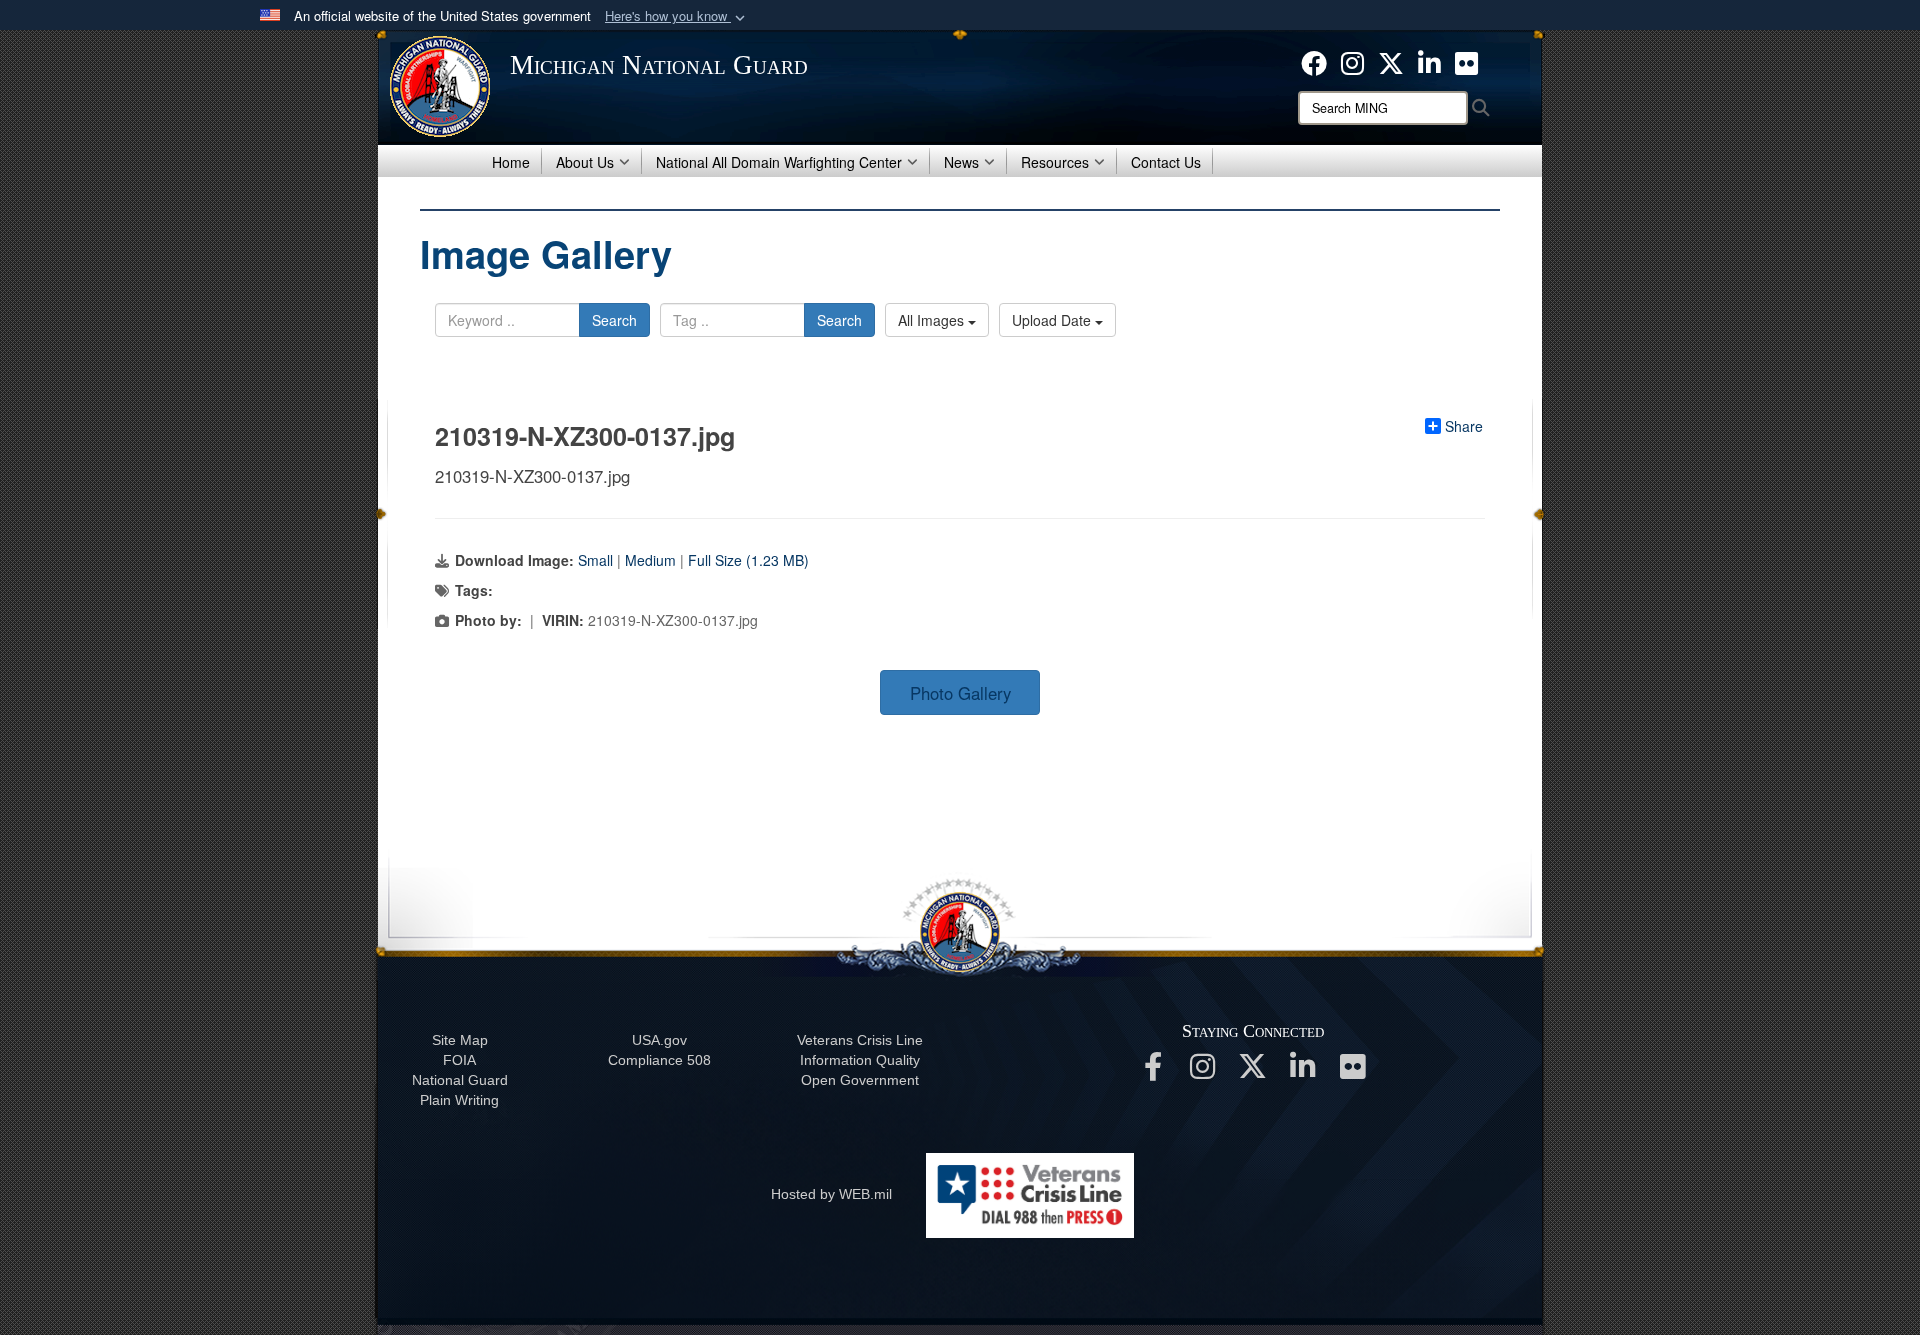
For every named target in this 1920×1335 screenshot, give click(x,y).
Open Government (860, 1080)
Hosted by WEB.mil (831, 1194)
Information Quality (860, 1060)
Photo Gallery (960, 693)
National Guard (460, 1080)
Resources (1055, 162)
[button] (677, 16)
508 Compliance (659, 1060)
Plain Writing (459, 1100)
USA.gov (659, 1040)
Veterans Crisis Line (860, 1040)
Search (614, 320)
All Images (933, 320)
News (961, 162)
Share (1464, 426)
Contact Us (1166, 162)
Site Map (460, 1040)
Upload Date (1053, 320)
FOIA (459, 1060)
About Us (585, 162)
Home (511, 162)
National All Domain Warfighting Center (779, 162)
